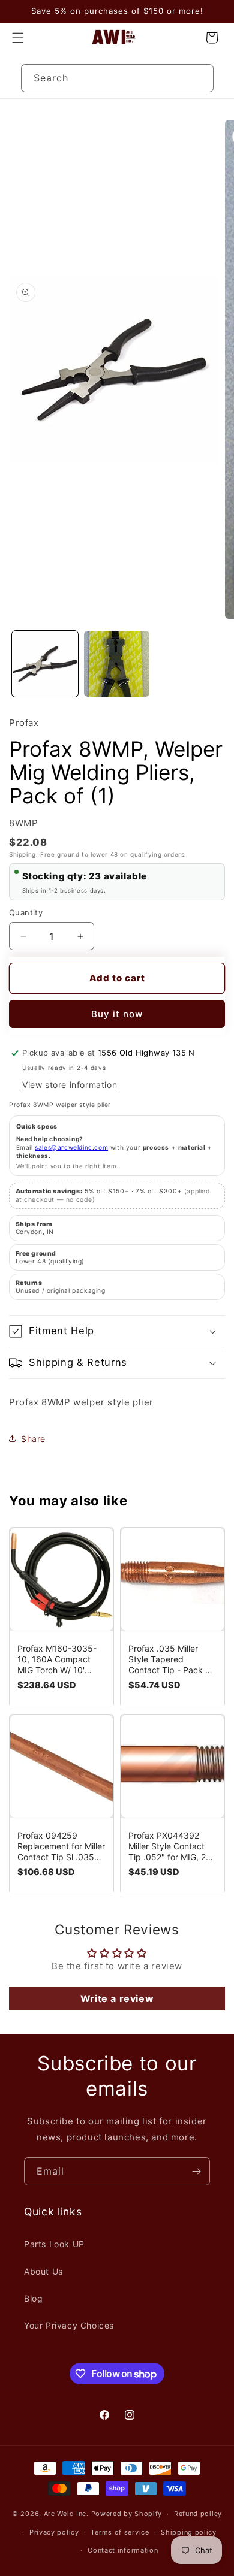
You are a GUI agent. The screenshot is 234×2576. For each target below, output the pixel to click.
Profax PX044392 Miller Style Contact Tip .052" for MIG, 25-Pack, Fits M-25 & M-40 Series (172, 1846)
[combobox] (117, 78)
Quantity (26, 912)
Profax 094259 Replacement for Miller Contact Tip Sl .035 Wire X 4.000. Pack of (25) (61, 1846)
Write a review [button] (117, 1998)
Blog (33, 2298)
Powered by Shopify (127, 2514)
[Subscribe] (196, 2171)
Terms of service (120, 2532)
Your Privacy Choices (69, 2325)
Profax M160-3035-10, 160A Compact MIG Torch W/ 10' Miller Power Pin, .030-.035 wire (57, 1659)
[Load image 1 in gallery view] (45, 664)
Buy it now (117, 1014)
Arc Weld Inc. (66, 2514)
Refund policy (198, 2514)
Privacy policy (54, 2532)
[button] (18, 38)
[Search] (200, 78)
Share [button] (33, 1439)
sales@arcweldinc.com (71, 1147)
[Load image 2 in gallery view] (117, 664)
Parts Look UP (54, 2244)
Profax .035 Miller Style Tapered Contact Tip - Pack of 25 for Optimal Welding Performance (171, 1659)
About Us (43, 2271)
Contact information (123, 2550)
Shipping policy (189, 2532)
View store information (70, 1085)
